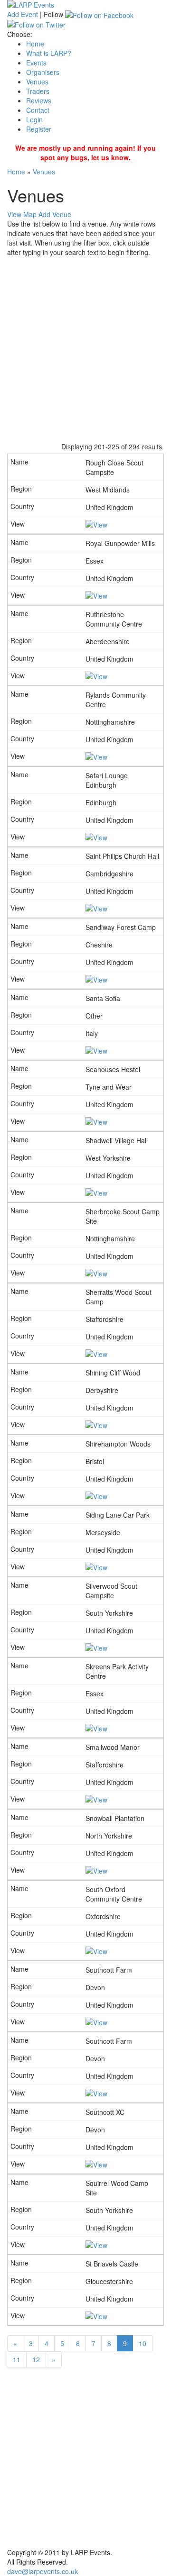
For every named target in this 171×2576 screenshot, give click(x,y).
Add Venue (55, 214)
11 (17, 2359)
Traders (38, 91)
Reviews (39, 100)
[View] (96, 524)
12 (36, 2359)
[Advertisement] (85, 347)
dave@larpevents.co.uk (43, 2571)
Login (34, 119)
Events (36, 63)
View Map (22, 214)
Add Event (23, 14)
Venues (37, 82)
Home (35, 44)
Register (39, 129)
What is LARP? (49, 53)
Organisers (43, 72)
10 (142, 2343)
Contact (38, 110)
